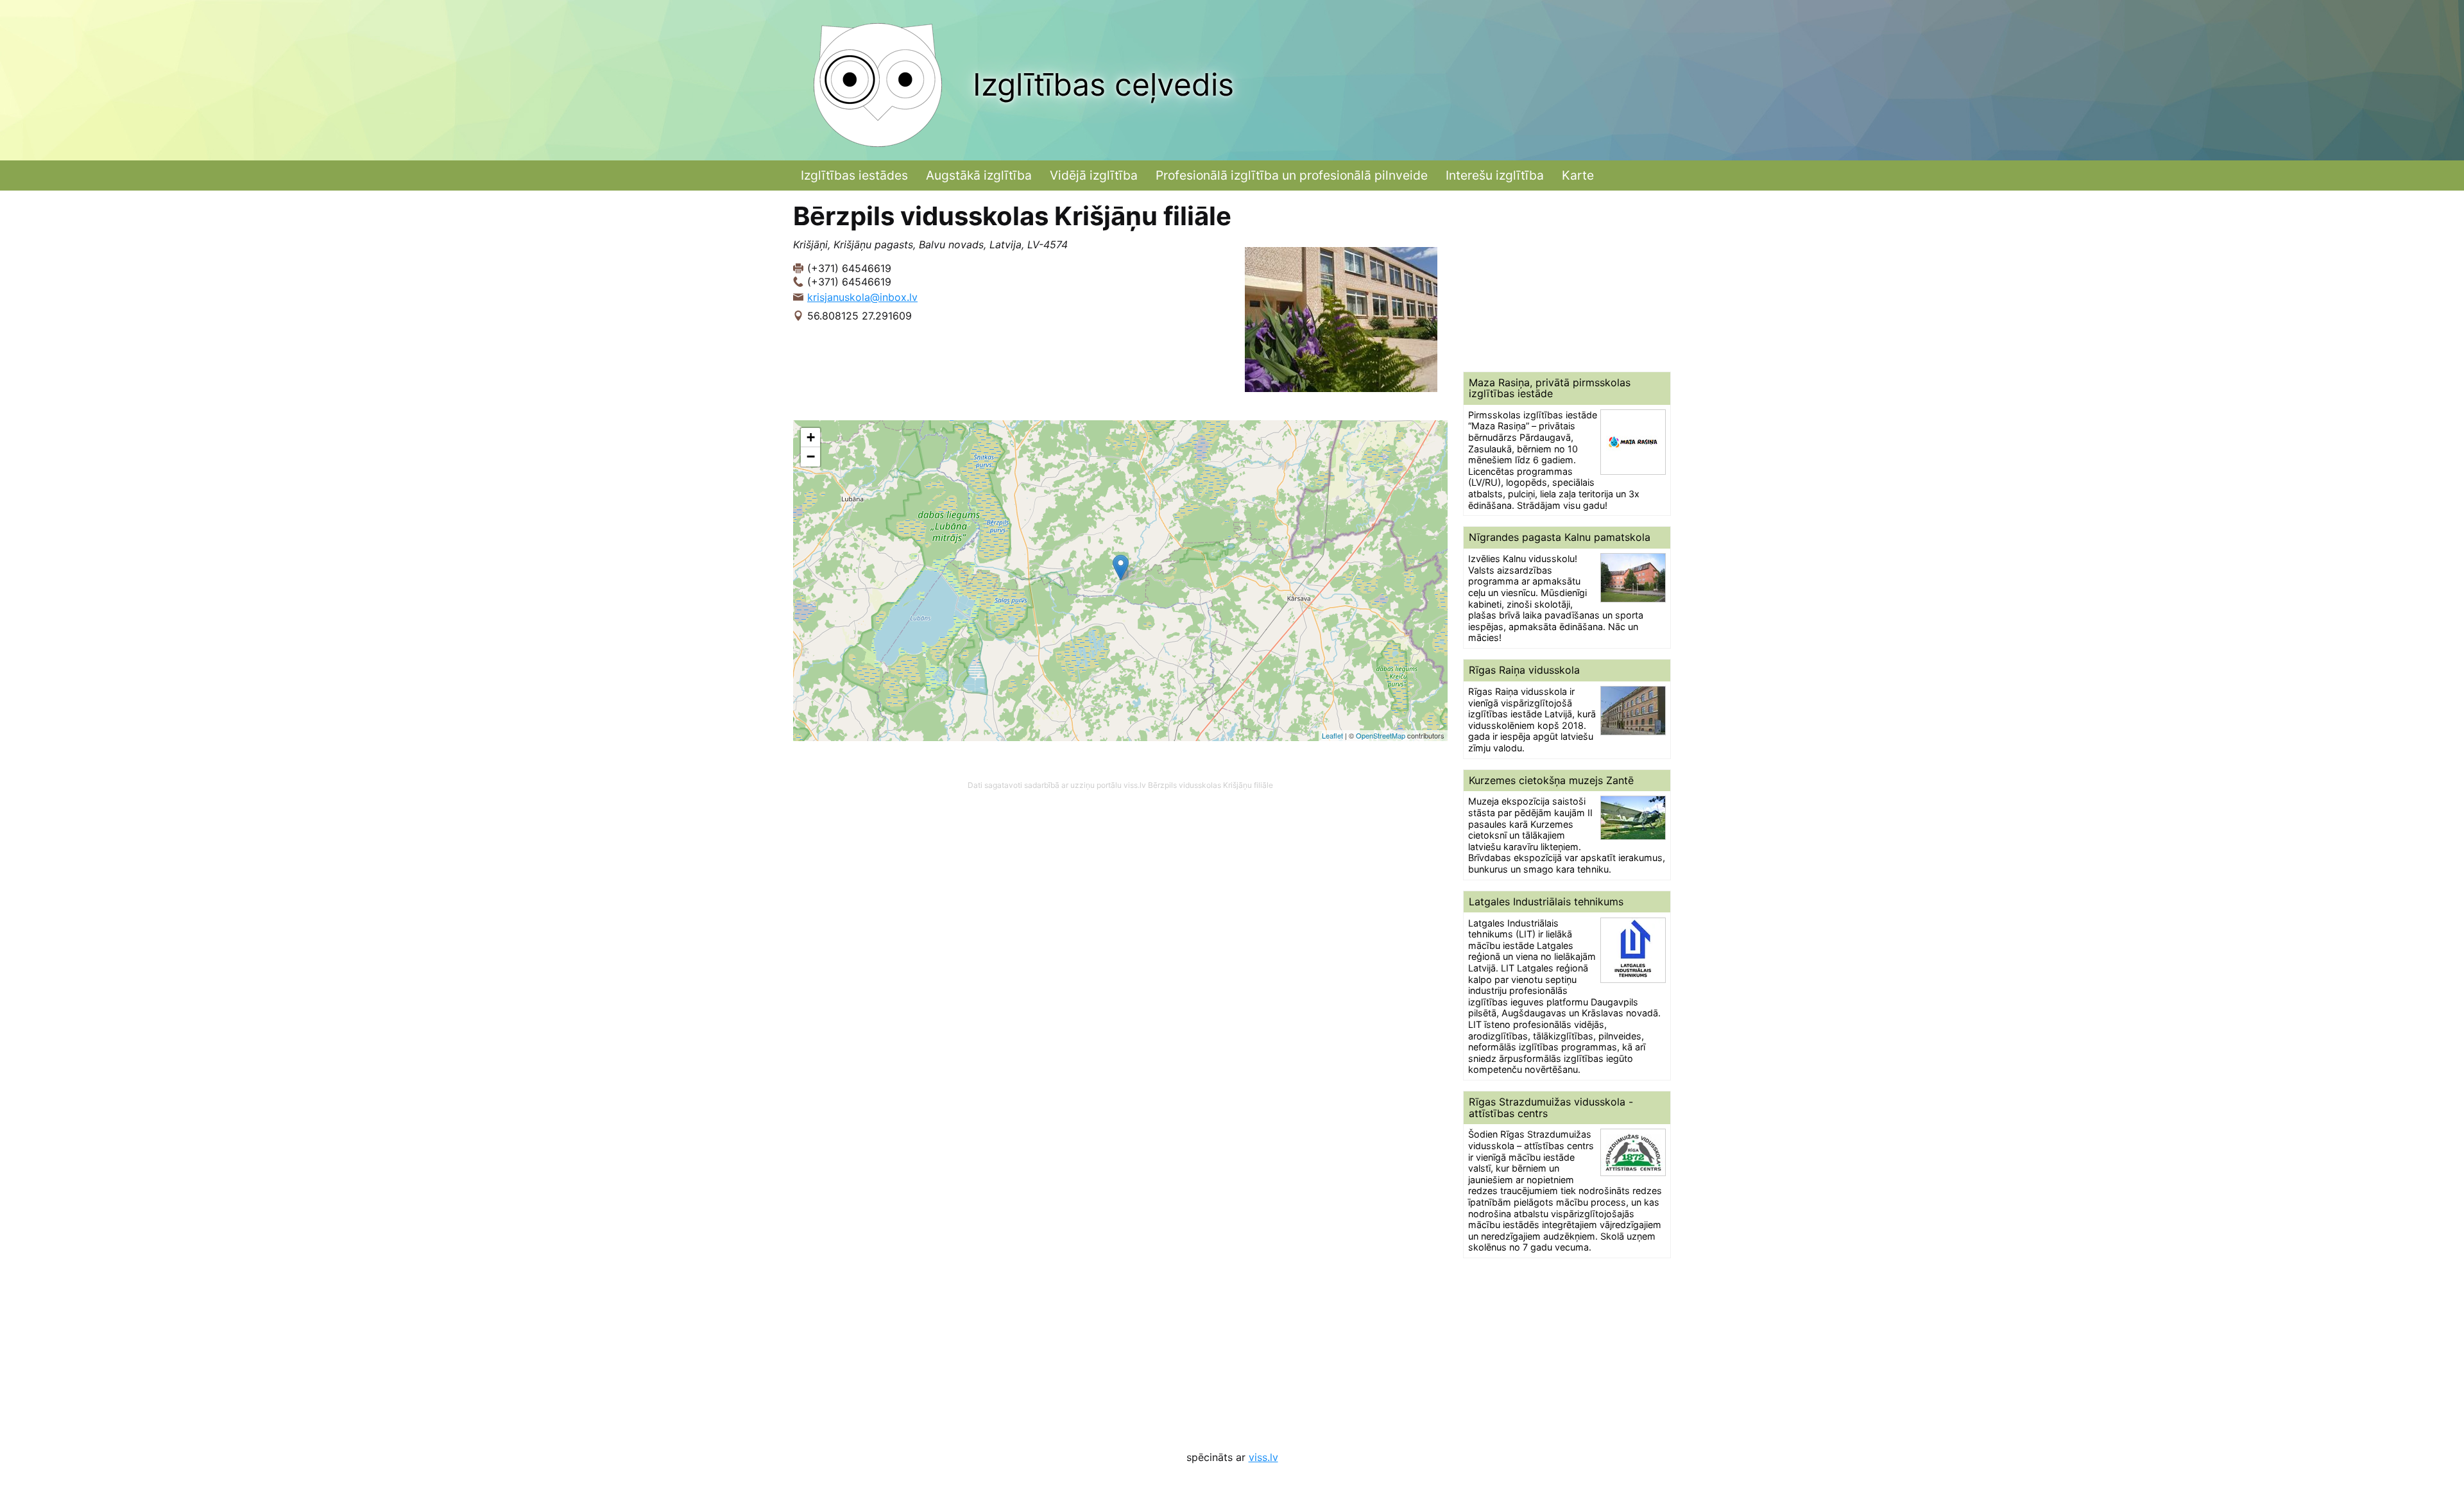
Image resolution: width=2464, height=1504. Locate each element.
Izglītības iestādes (854, 175)
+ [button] (811, 437)
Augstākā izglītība (979, 175)
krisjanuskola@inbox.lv (862, 297)
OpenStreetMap (1381, 735)
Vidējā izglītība (1094, 175)
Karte (1578, 175)
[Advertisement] (1567, 281)
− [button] (811, 457)
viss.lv (1263, 1457)
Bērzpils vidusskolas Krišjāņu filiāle (1211, 785)
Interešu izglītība (1495, 175)
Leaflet (1332, 735)
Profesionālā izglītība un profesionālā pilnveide (1292, 175)
